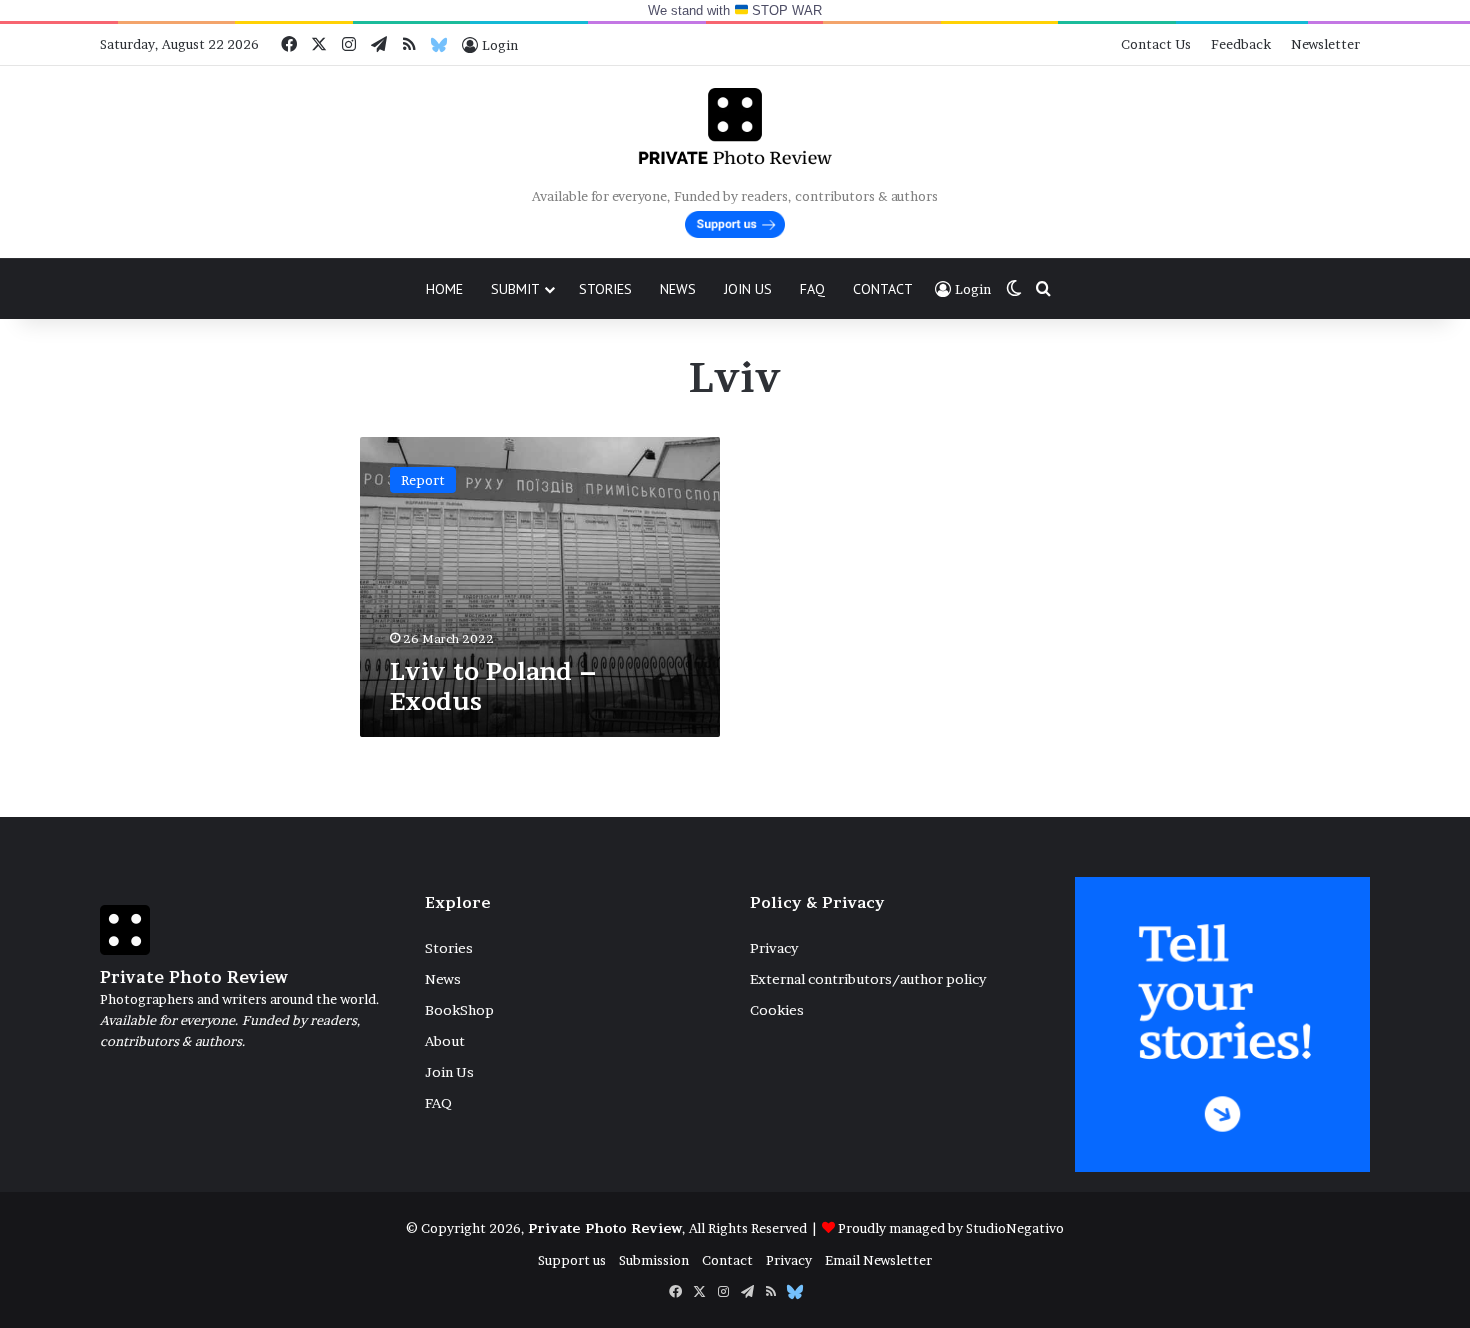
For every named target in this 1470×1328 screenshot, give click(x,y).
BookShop (459, 1010)
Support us (572, 1260)
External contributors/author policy (868, 979)
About (445, 1041)
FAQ (812, 289)
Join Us (748, 289)
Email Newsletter (878, 1260)
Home (444, 289)
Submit (515, 289)
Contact (883, 289)
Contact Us (1156, 44)
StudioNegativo (1015, 1228)
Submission (654, 1260)
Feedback (1241, 44)
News (678, 289)
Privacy (774, 948)
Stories (605, 289)
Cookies (777, 1010)
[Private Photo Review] (734, 126)
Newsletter (1325, 44)
